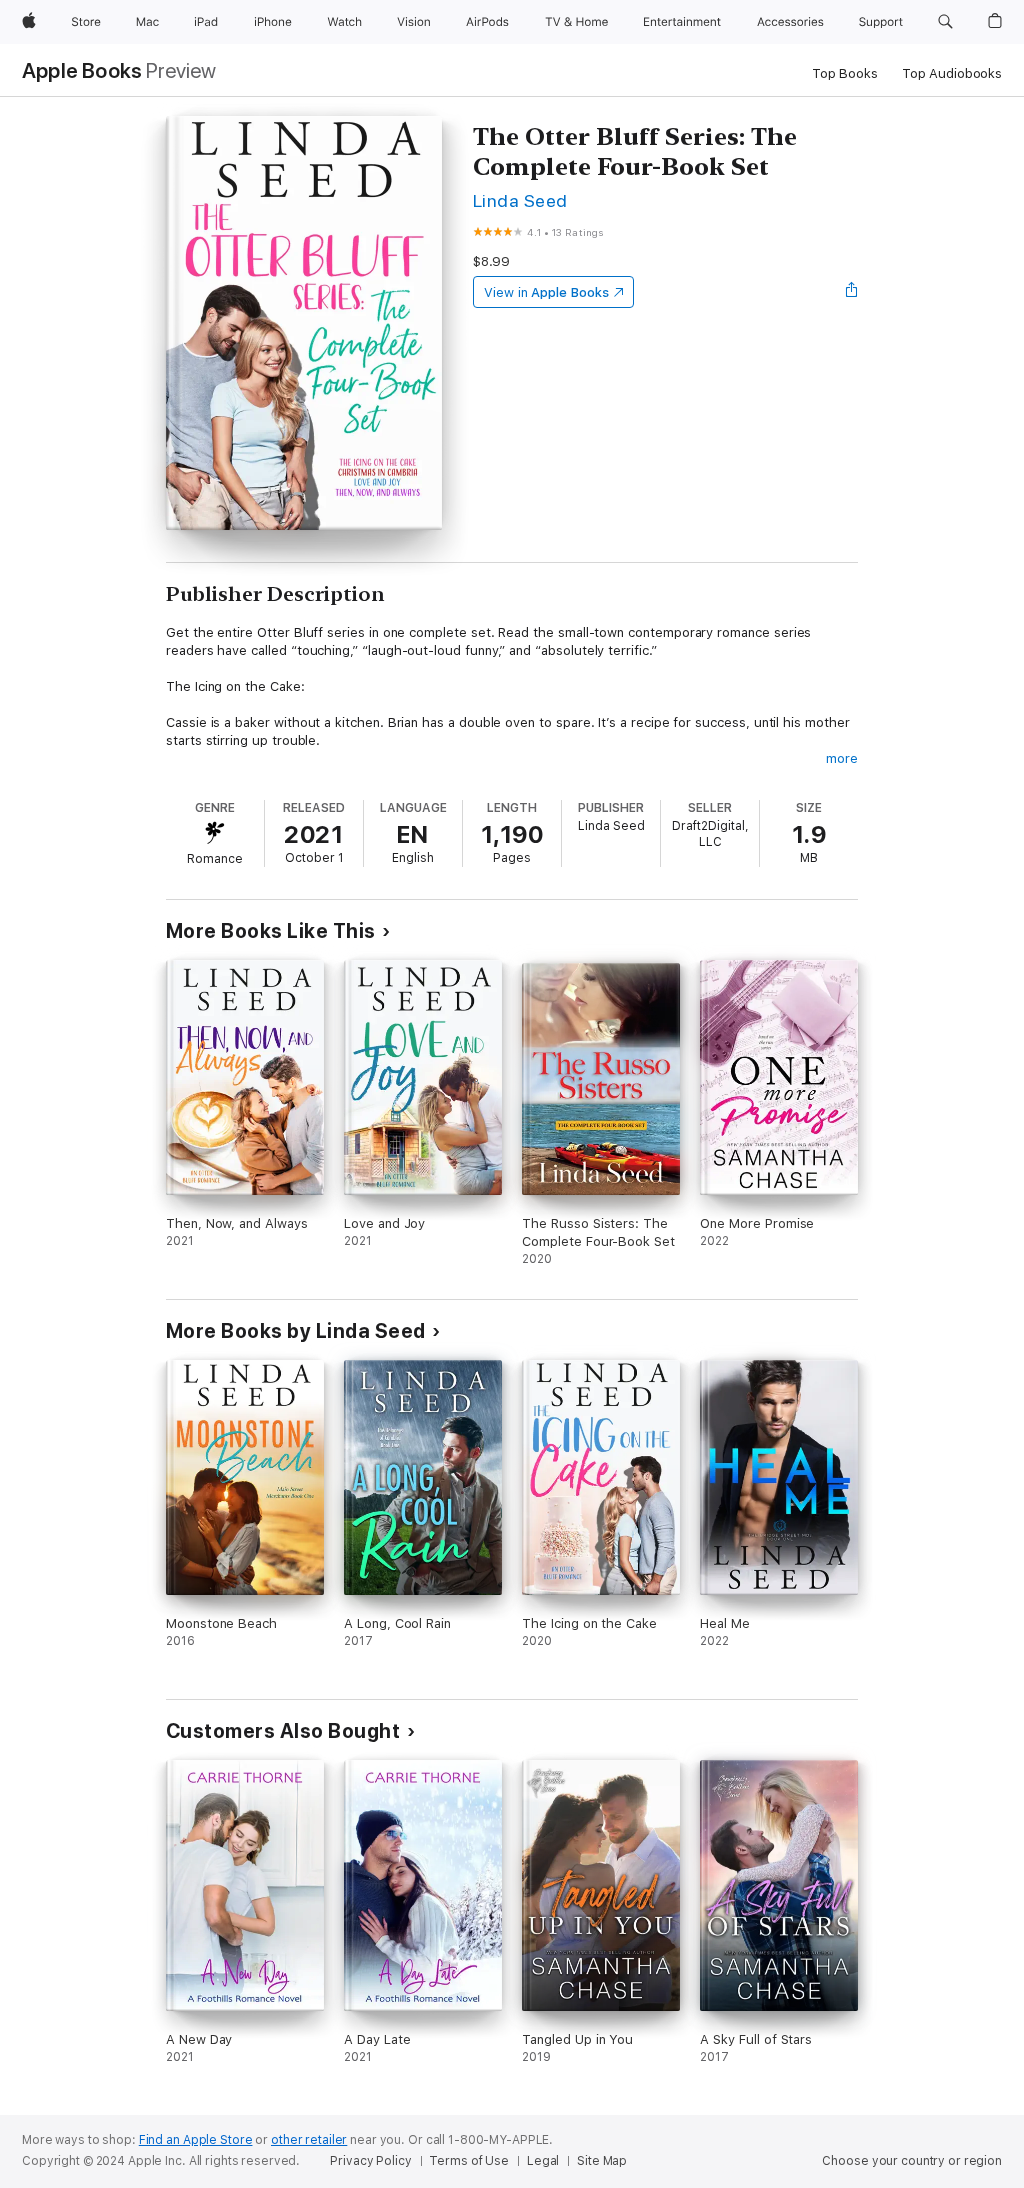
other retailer (309, 2140)
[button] (945, 22)
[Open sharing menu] (852, 292)
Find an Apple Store (196, 2140)
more (842, 758)
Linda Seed (520, 200)
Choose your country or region (912, 2161)
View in (546, 292)
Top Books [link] (845, 73)
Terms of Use (469, 2161)
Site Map (602, 2161)
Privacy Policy (370, 2161)
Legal (543, 2161)
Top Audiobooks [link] (952, 73)
